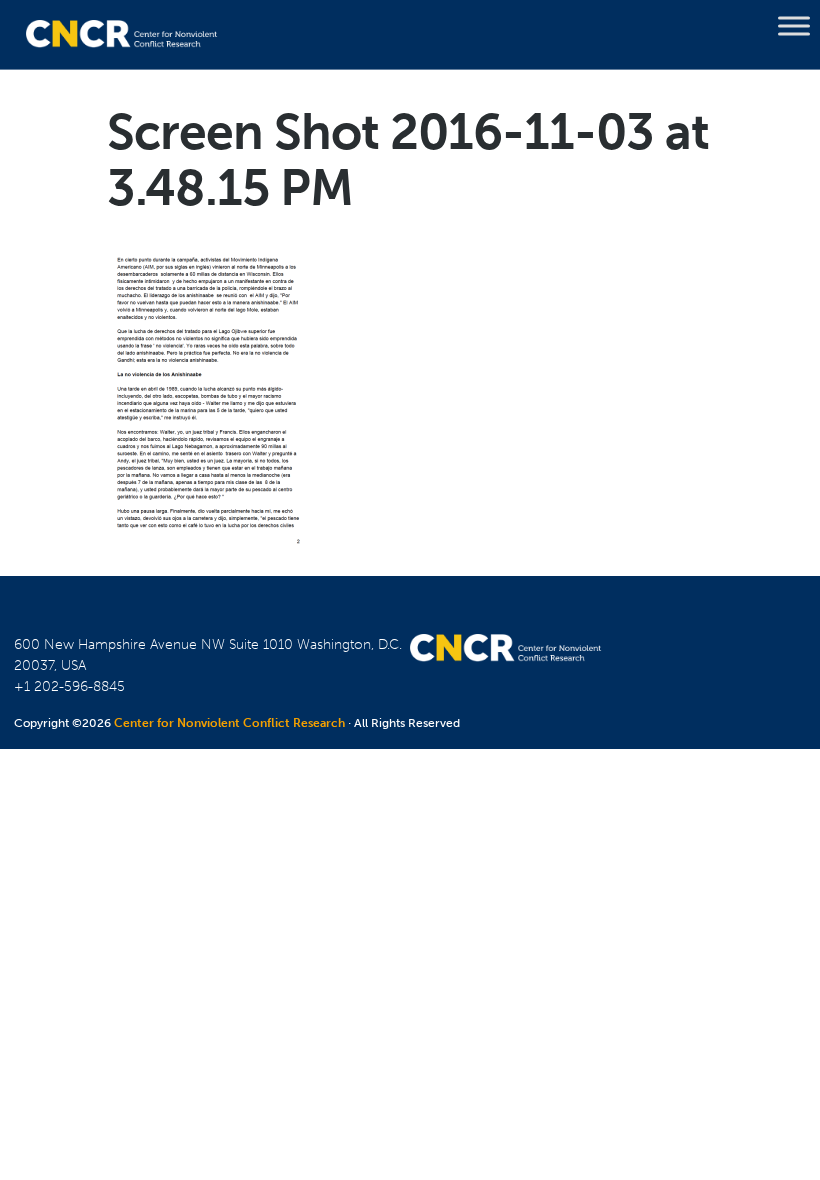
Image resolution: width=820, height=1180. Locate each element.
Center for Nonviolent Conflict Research (229, 723)
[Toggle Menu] (794, 26)
